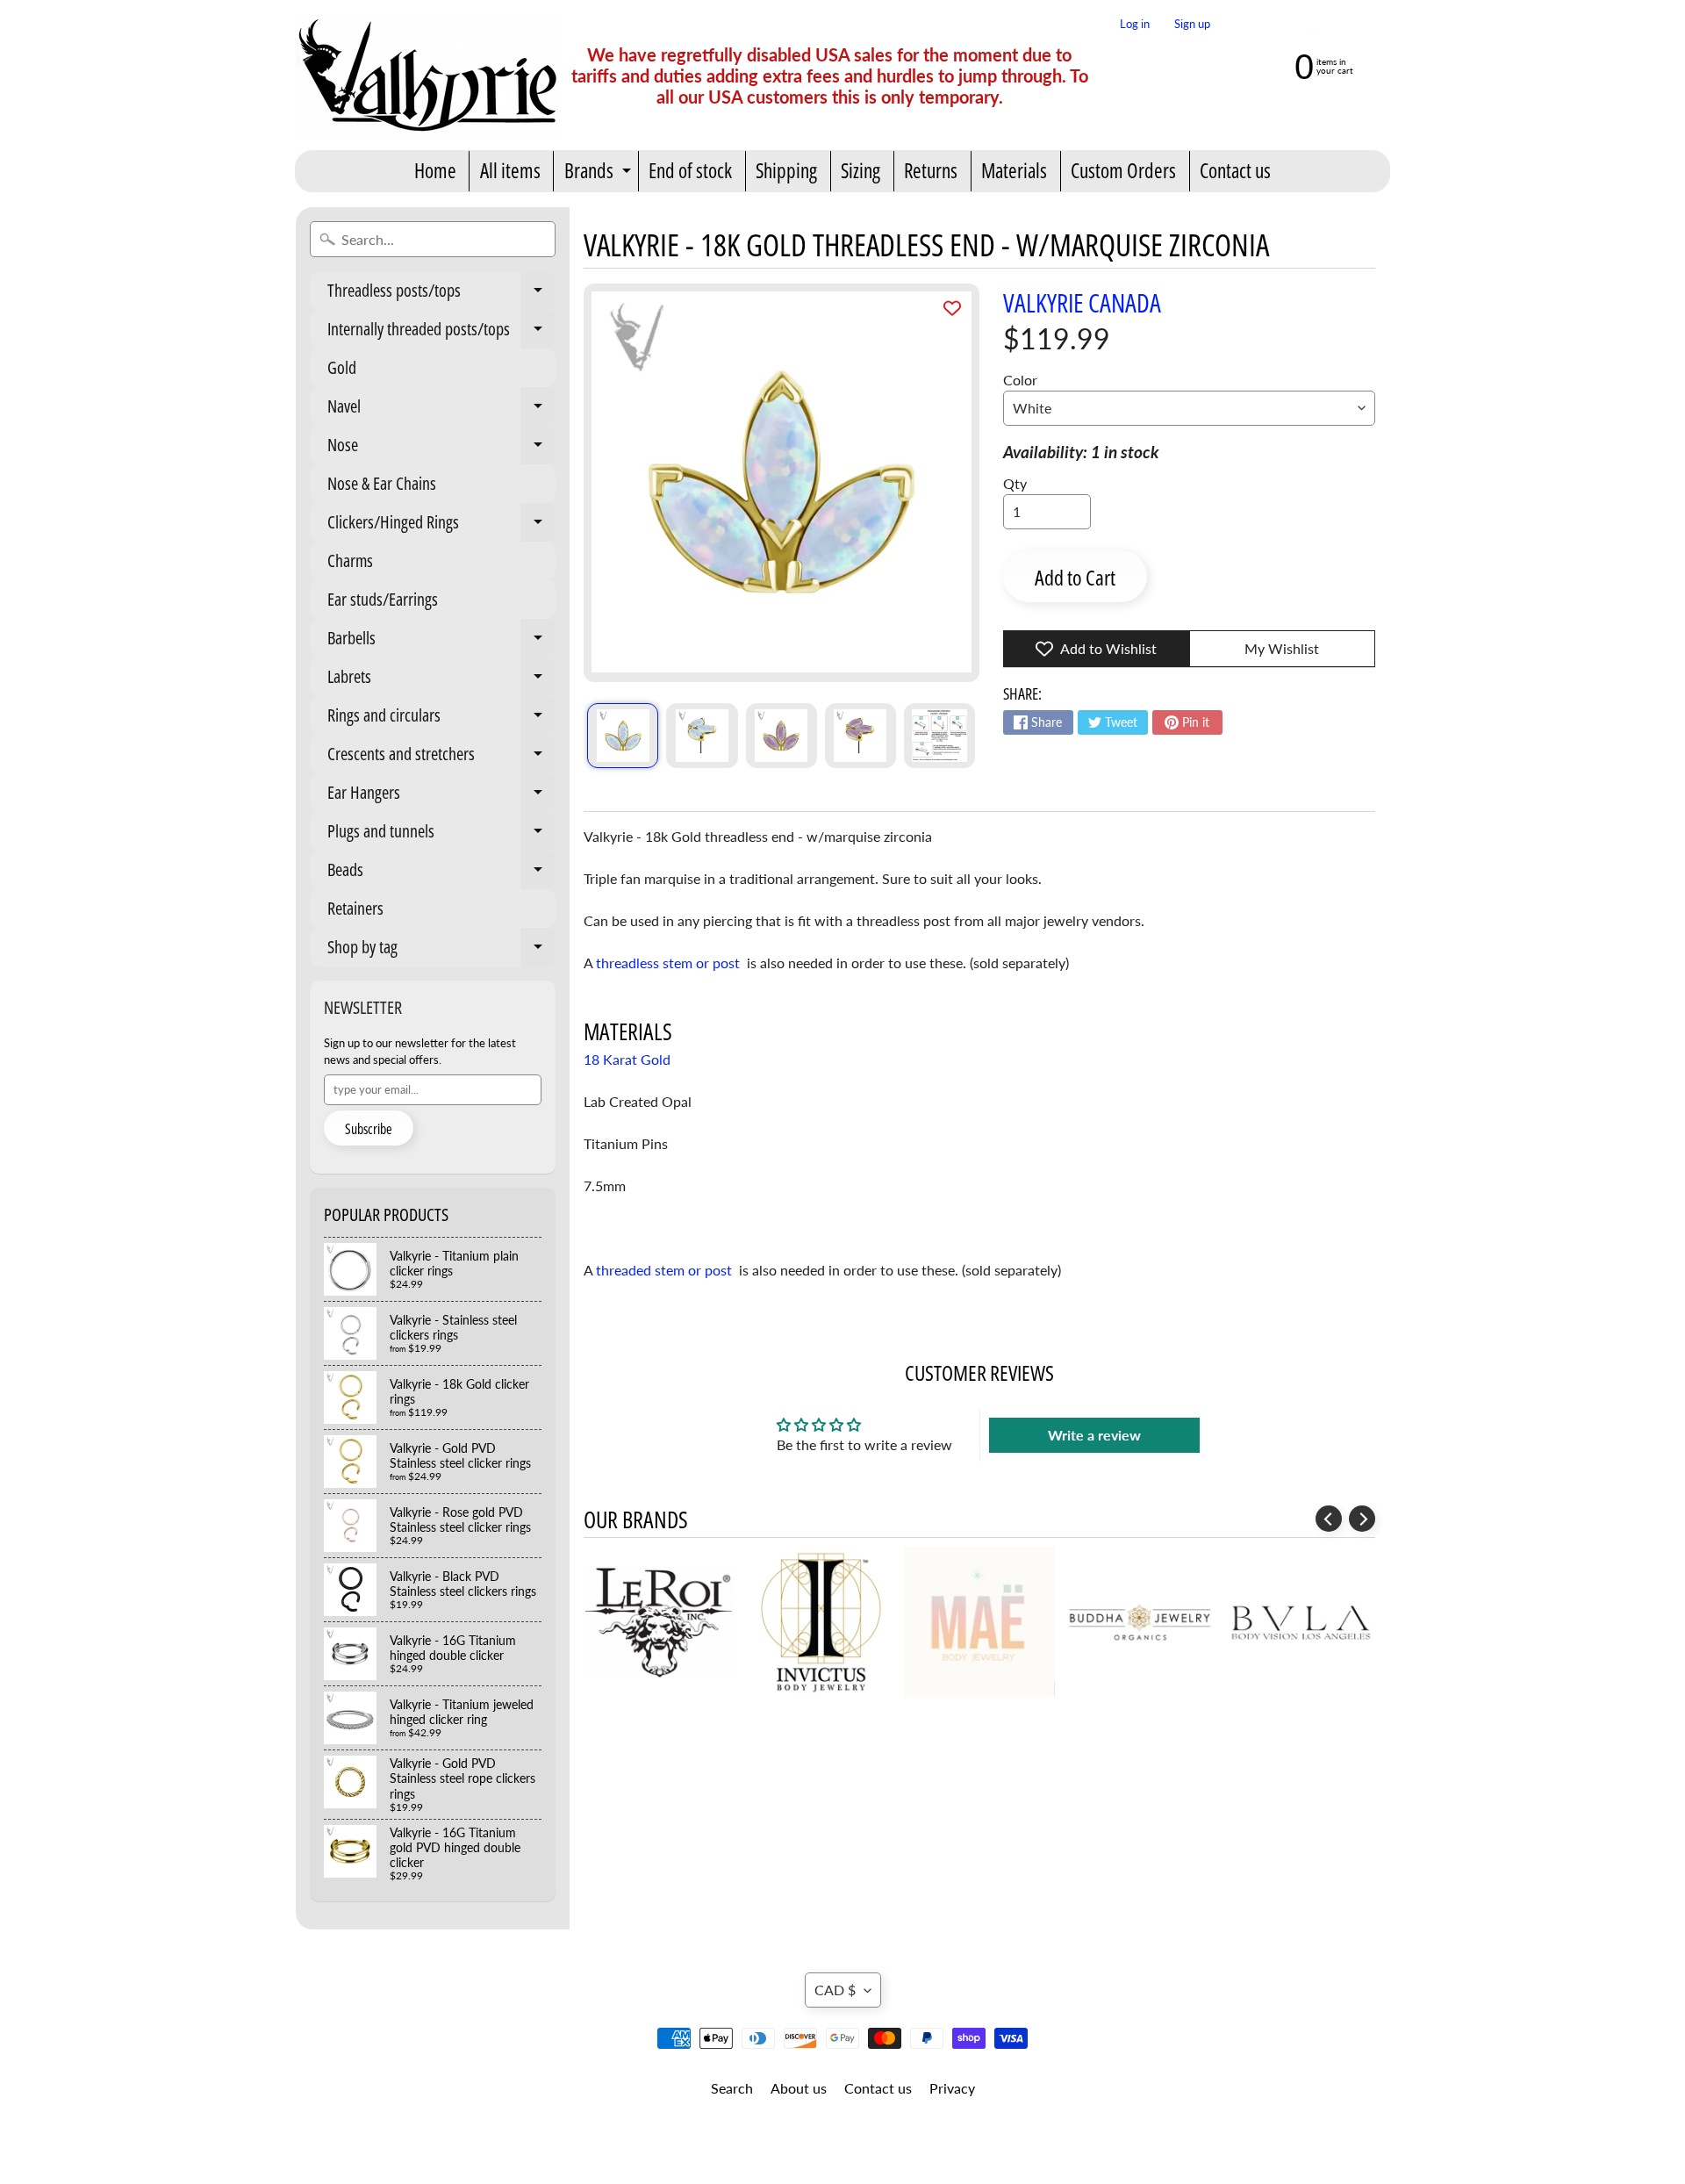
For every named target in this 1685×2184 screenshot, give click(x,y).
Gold (342, 367)
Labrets (441, 680)
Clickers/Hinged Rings (441, 526)
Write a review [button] (1094, 1435)
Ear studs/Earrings (383, 599)
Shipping (786, 170)
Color (1020, 380)
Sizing (860, 170)
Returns (931, 170)
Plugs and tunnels (441, 835)
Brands (600, 174)
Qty (1015, 483)
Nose (441, 449)
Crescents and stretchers (441, 758)
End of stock (690, 170)
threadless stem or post (670, 963)
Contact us (1235, 170)
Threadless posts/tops (441, 294)
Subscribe (369, 1129)
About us (799, 2088)
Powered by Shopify (843, 2148)
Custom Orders (1123, 170)
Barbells (441, 642)
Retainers (355, 908)
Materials (1014, 170)
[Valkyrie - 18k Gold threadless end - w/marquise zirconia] (623, 736)
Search (732, 2088)
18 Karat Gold (627, 1059)
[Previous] (1329, 1519)
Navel (441, 410)
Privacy (952, 2088)
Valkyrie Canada (1082, 302)
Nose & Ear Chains (382, 483)
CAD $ (835, 1990)
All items (510, 170)
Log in (1135, 24)
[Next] (1362, 1519)
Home (435, 170)
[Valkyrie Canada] (427, 75)
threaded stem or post (666, 1270)
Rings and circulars (441, 719)
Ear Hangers (441, 796)
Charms (350, 560)
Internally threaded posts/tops (441, 333)
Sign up (1192, 24)
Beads (441, 873)
